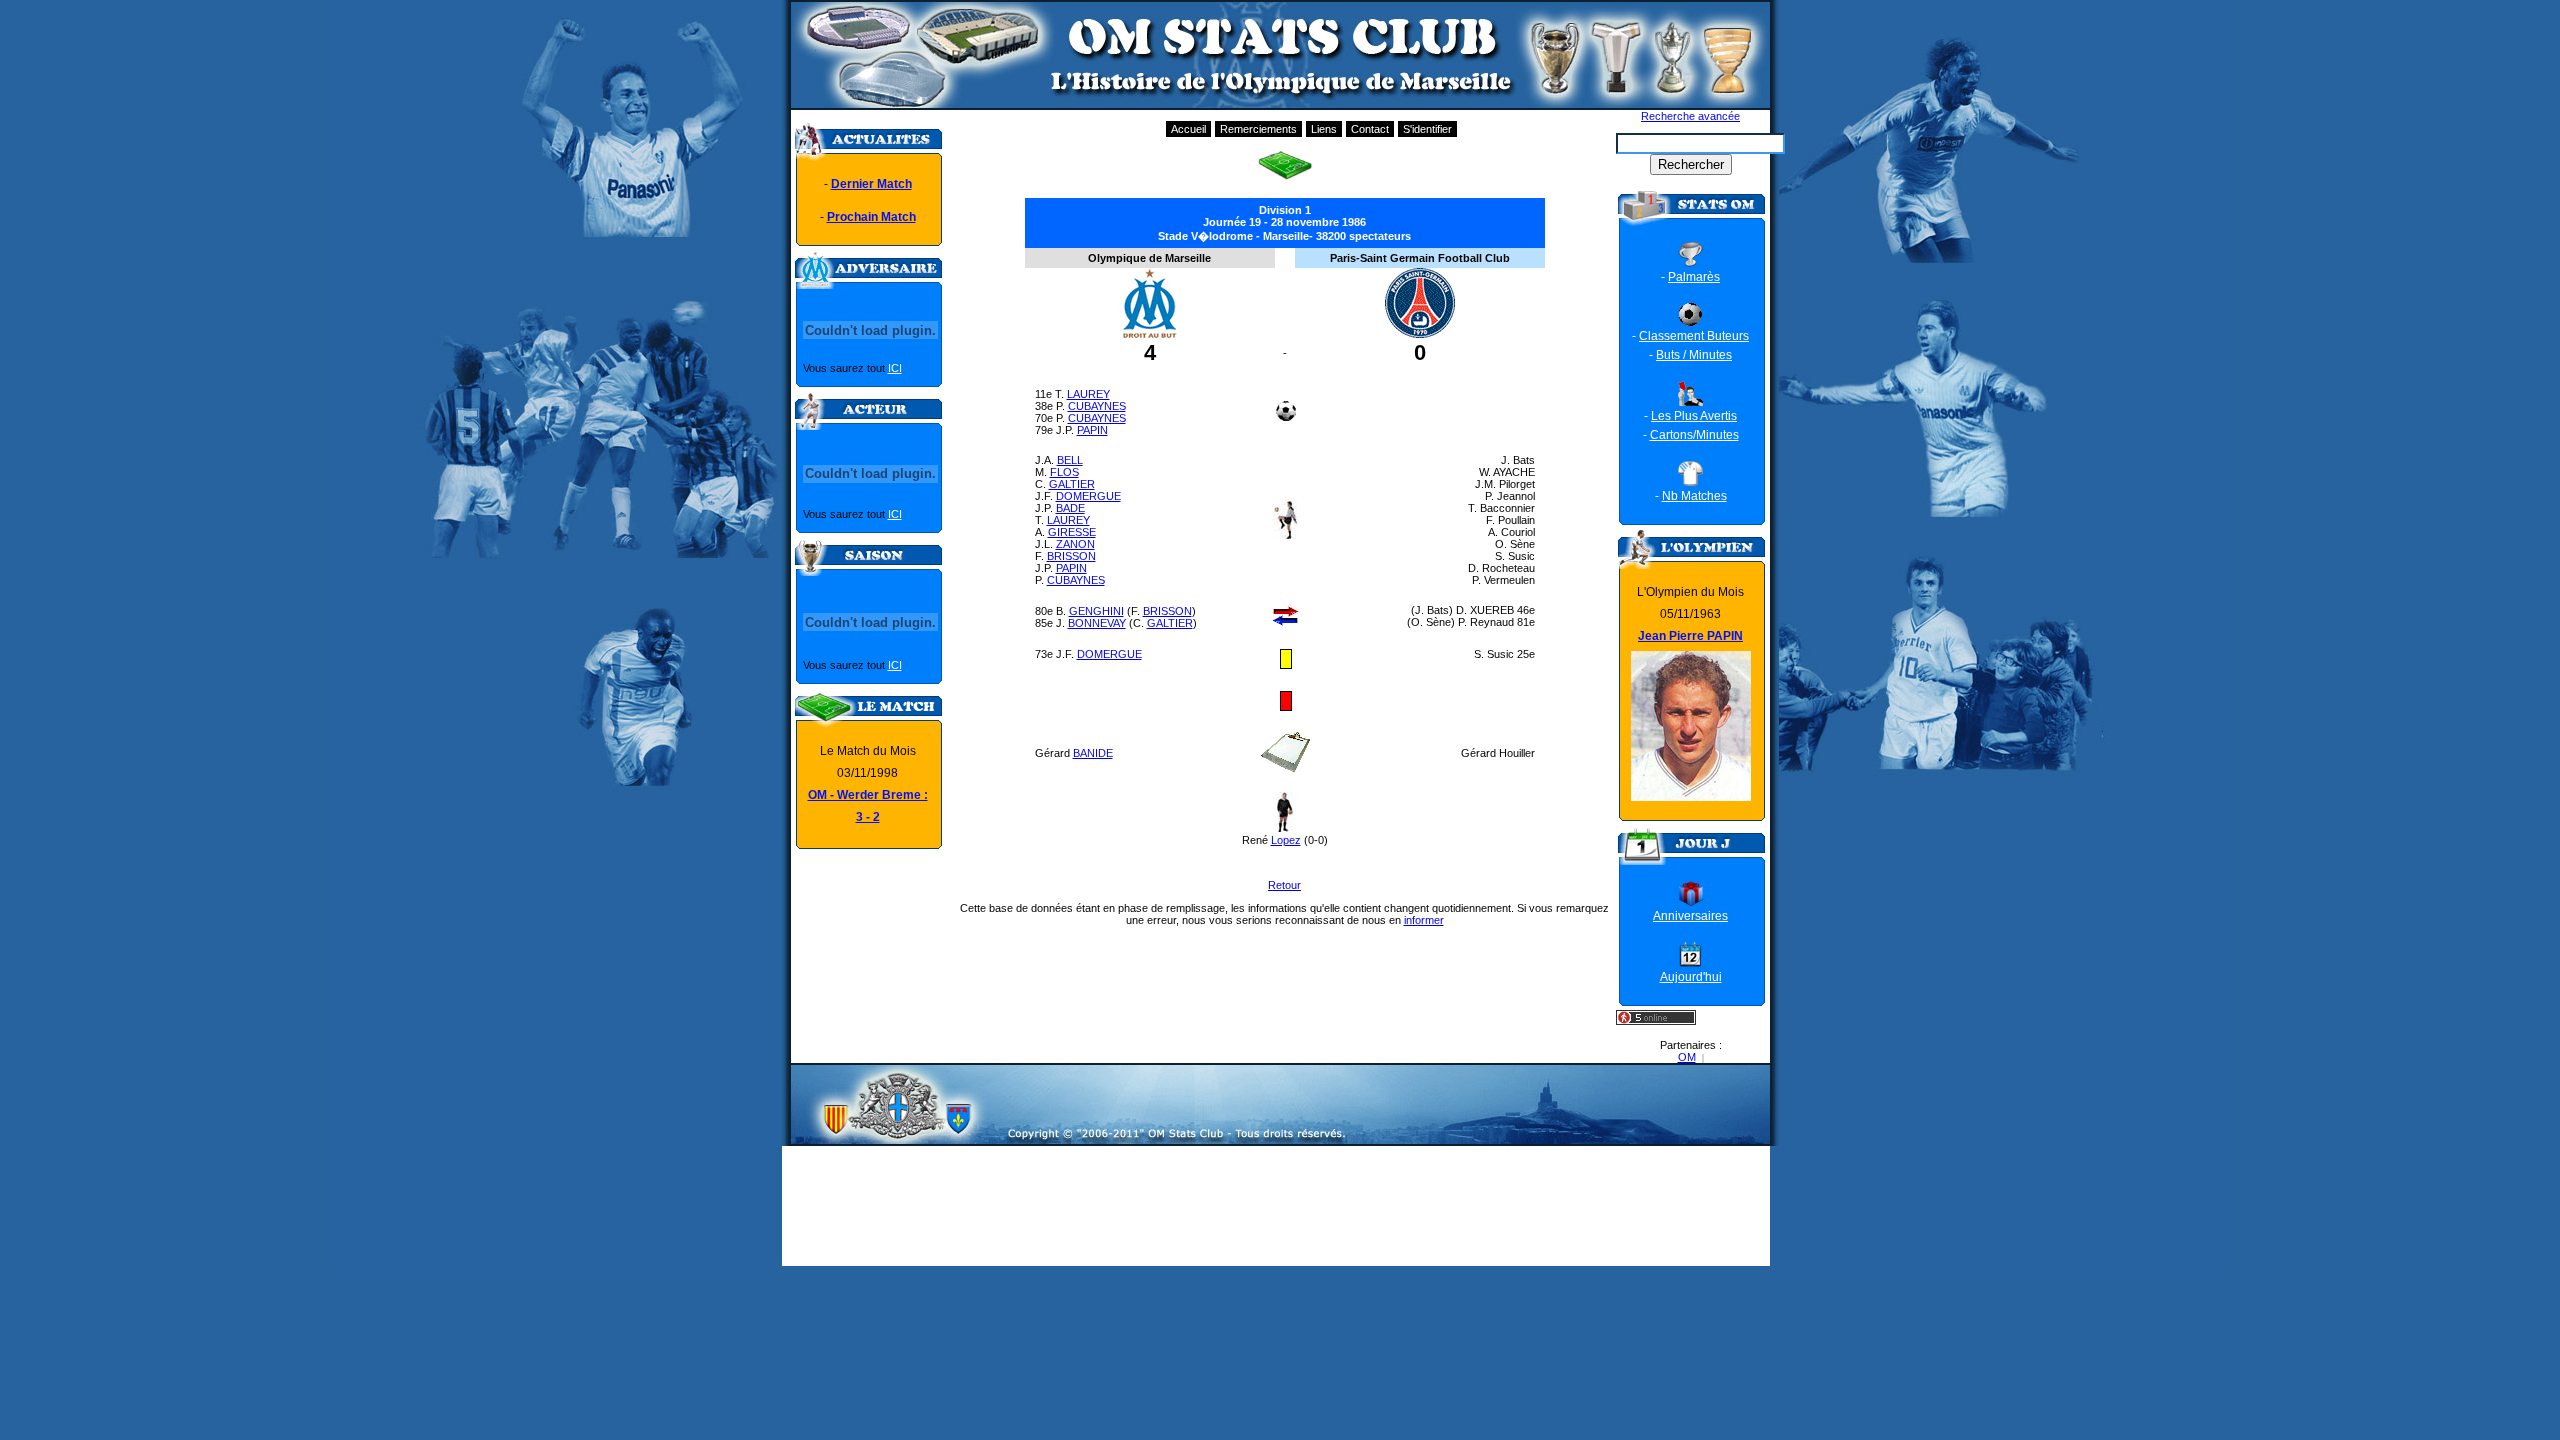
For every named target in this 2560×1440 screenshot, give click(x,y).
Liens (1324, 129)
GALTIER (1072, 484)
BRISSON (1071, 556)
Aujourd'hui (1691, 977)
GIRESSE (1072, 532)
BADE (1070, 508)
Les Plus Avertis (1694, 416)
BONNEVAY (1097, 623)
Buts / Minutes (1694, 355)
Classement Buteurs (1694, 336)
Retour (1284, 885)
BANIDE (1093, 753)
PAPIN (1092, 430)
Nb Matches (1694, 496)
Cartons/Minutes (1694, 435)
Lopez (1286, 840)
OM (1687, 1057)
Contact (1370, 129)
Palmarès (1694, 277)
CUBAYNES (1097, 406)
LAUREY (1088, 394)
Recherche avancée (1690, 116)
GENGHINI (1096, 611)
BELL (1070, 460)
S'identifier (1427, 129)
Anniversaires (1690, 916)
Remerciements (1258, 129)
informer (1424, 920)
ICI (895, 368)
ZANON (1075, 544)
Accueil (1188, 129)
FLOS (1064, 472)
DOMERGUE (1088, 496)
